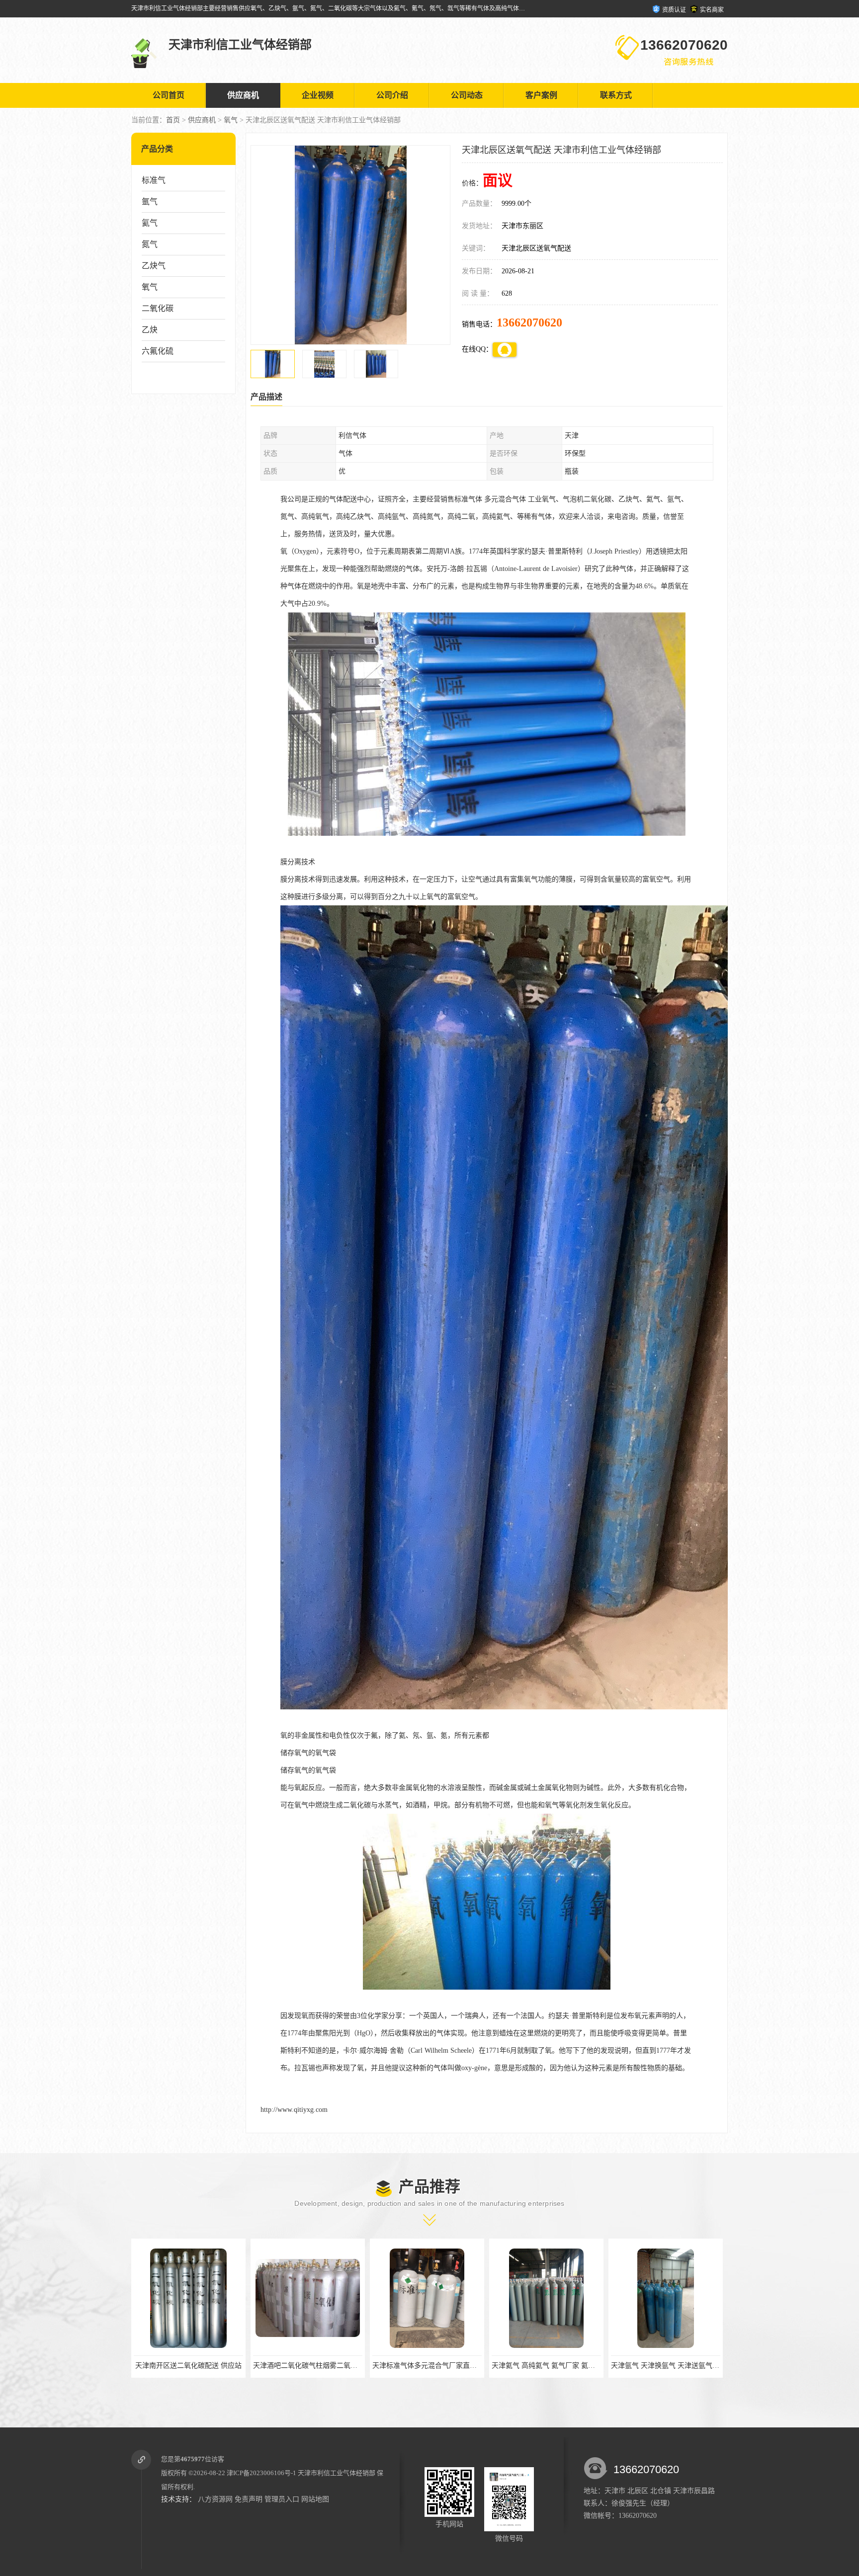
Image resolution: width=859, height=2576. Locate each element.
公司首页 (169, 95)
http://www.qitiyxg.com (294, 2110)
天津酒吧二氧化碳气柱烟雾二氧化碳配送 (189, 2366)
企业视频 (318, 95)
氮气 (150, 244)
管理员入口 (282, 2499)
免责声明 (249, 2499)
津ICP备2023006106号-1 (261, 2473)
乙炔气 (154, 266)
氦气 (150, 223)
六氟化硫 (158, 351)
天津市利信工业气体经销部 (337, 2473)
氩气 (150, 201)
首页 (173, 120)
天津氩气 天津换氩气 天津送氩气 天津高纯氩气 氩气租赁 (572, 2366)
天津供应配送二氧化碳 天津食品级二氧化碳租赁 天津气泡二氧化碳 (707, 2366)
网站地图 (315, 2499)
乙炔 (150, 330)
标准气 (154, 180)
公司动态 (467, 95)
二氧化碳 (158, 308)
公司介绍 (392, 95)
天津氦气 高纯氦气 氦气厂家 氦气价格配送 (431, 2366)
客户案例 (541, 95)
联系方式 (616, 95)
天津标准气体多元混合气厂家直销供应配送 (312, 2366)
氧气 (231, 120)
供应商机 (243, 95)
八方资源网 (215, 2499)
